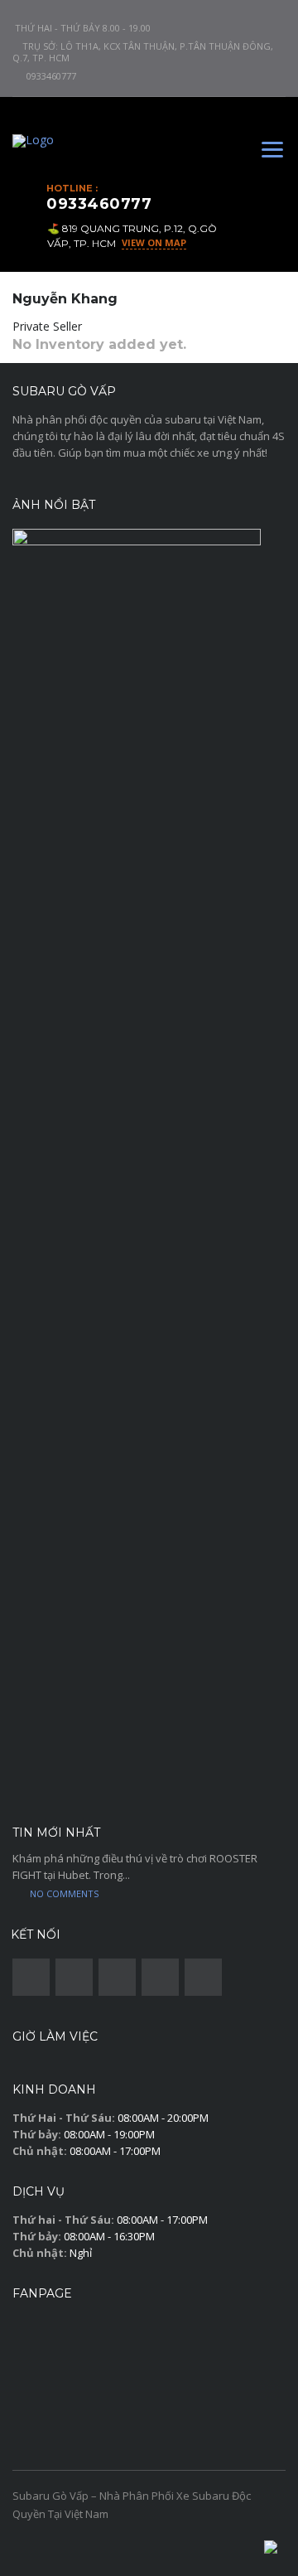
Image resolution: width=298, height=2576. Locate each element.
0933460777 (51, 76)
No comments (64, 1893)
